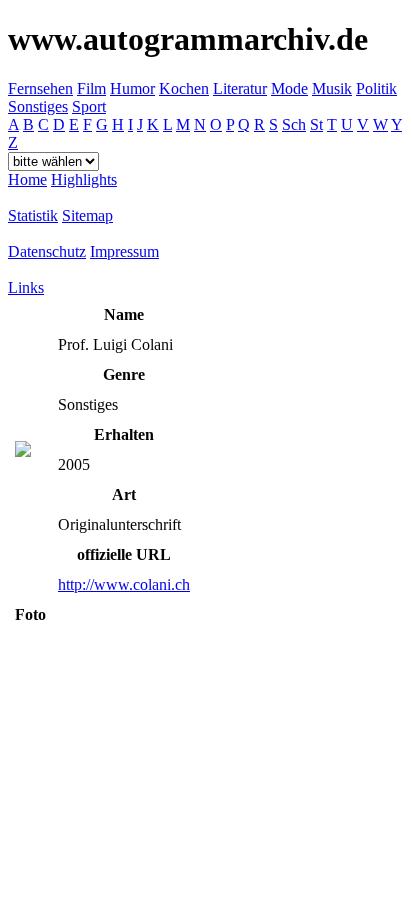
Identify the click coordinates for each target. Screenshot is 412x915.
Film (91, 88)
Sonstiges (38, 106)
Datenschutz (47, 251)
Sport (89, 106)
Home (27, 179)
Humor (132, 88)
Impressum (124, 251)
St (316, 124)
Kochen (184, 88)
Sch (294, 124)
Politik (376, 88)
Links (26, 287)
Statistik (33, 215)
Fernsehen (40, 88)
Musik (332, 88)
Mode (289, 88)
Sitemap (87, 215)
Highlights (84, 179)
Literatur (240, 88)
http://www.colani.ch (124, 584)
